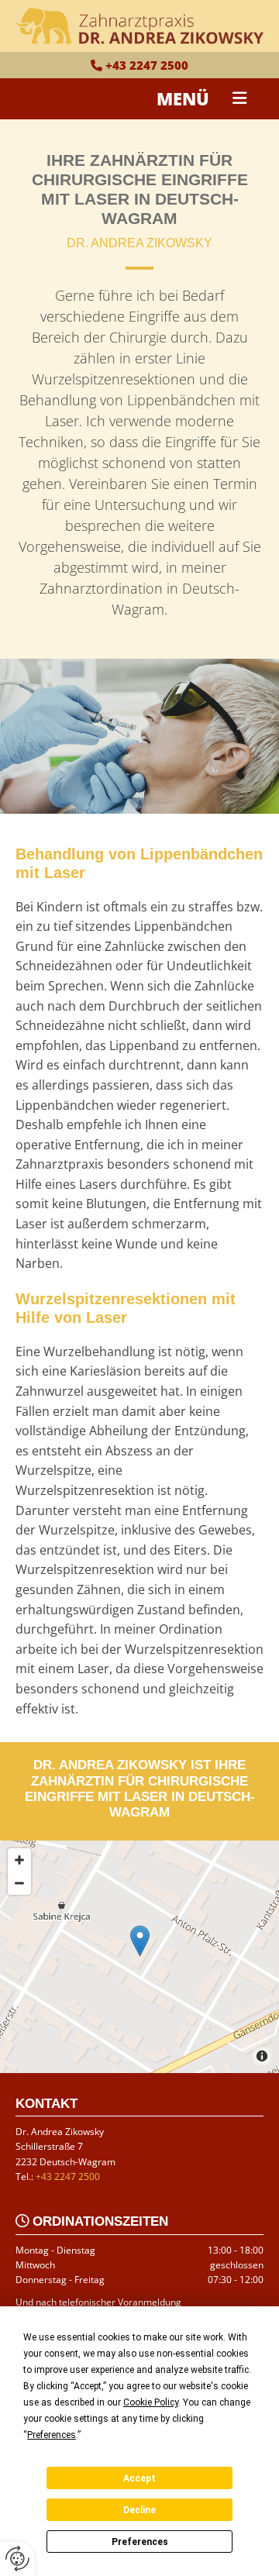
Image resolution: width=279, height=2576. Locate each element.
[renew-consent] (17, 2559)
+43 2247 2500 (147, 65)
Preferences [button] (52, 2435)
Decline (139, 2510)
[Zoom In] (19, 1860)
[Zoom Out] (19, 1883)
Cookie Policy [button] (151, 2402)
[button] (246, 98)
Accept (139, 2478)
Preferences (140, 2542)
